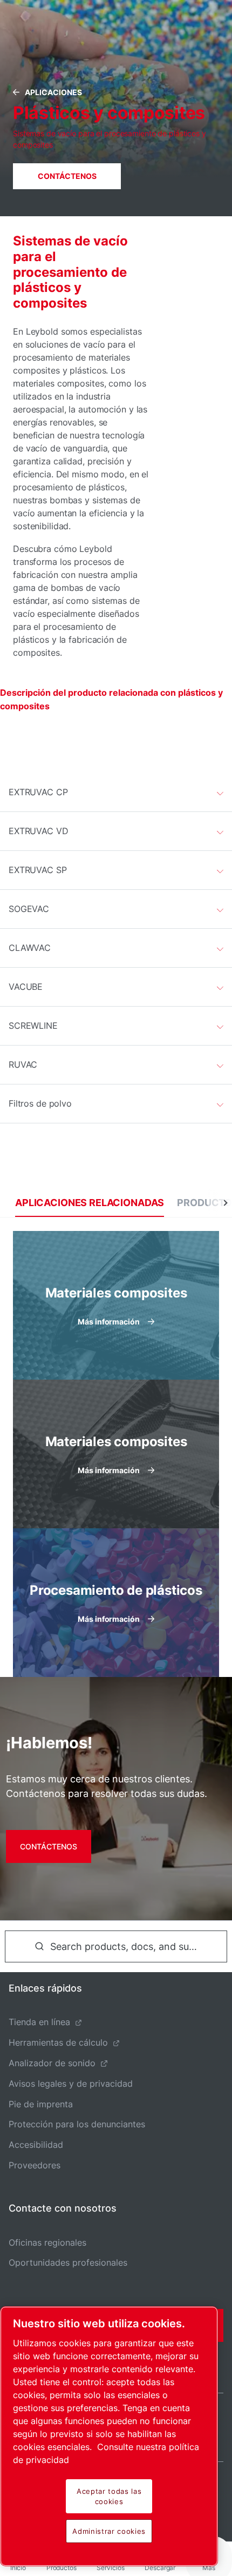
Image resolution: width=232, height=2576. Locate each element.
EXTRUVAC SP (38, 870)
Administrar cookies (109, 2531)
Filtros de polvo (40, 1103)
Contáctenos (67, 176)
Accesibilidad (36, 2145)
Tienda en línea (39, 2022)
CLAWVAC (30, 948)
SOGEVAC (29, 909)
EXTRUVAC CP (38, 792)
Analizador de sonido (52, 2063)
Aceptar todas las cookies (109, 2496)
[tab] (90, 1203)
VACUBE (26, 987)
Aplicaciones (53, 92)
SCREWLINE (33, 1026)
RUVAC (23, 1064)
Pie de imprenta (41, 2104)
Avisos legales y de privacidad (71, 2084)
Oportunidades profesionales (68, 2262)
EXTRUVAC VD (39, 831)
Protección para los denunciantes (77, 2124)
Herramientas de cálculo (58, 2042)
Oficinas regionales (47, 2242)
